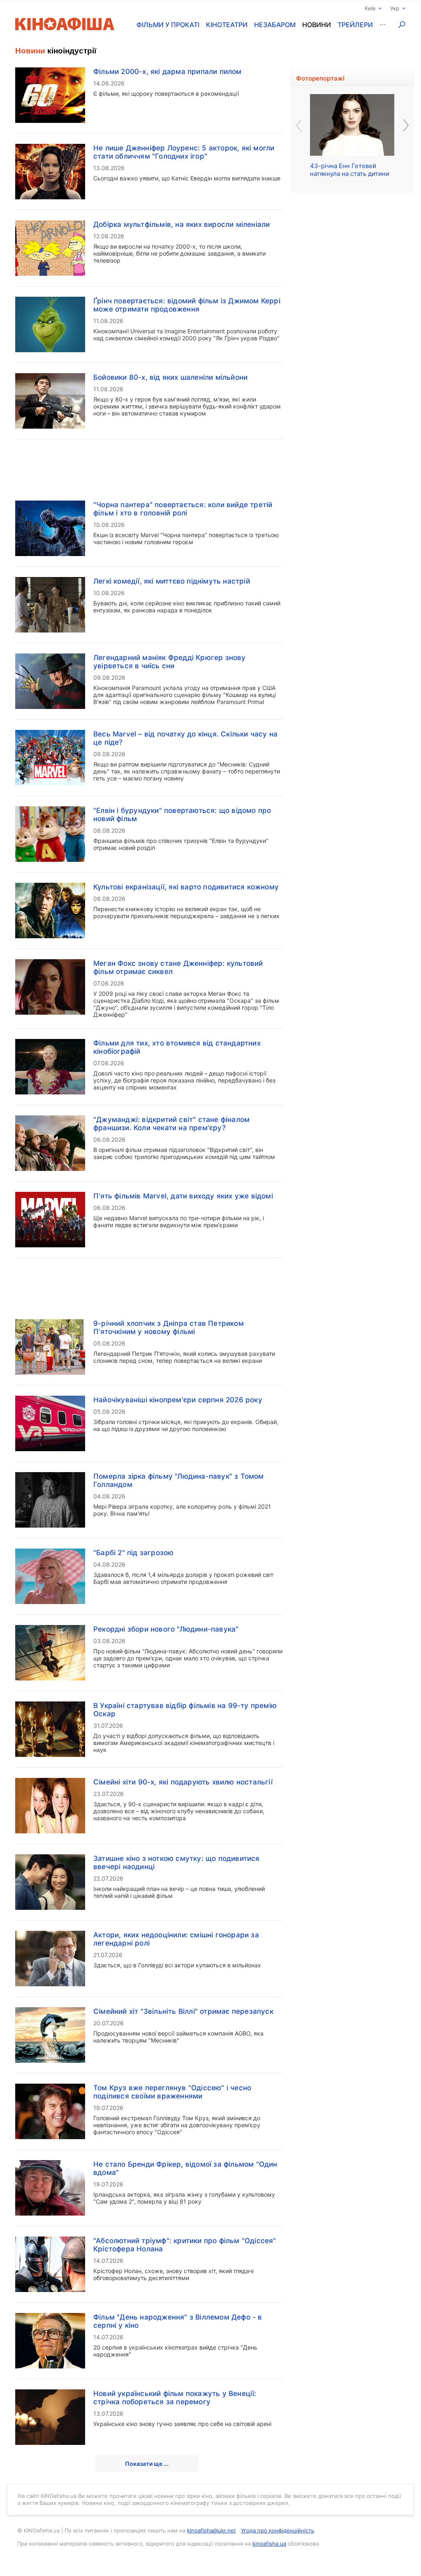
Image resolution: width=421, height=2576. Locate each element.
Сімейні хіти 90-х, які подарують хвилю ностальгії (183, 1782)
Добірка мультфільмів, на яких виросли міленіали (182, 224)
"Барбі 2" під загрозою (133, 1553)
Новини (317, 25)
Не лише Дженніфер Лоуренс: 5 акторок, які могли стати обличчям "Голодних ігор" (184, 152)
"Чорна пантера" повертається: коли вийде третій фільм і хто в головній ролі (183, 509)
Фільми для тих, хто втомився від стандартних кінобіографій (177, 1047)
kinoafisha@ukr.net (212, 2530)
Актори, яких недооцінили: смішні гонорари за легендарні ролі (176, 1939)
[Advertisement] (149, 465)
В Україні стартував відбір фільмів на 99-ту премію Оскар (185, 1710)
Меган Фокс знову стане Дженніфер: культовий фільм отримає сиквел (178, 967)
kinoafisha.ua (269, 2544)
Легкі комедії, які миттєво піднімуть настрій (172, 581)
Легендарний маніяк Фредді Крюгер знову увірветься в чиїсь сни (170, 662)
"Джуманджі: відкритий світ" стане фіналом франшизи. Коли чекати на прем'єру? (171, 1124)
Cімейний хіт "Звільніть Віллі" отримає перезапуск (183, 2011)
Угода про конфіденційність (278, 2530)
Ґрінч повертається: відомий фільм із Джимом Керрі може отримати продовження (187, 305)
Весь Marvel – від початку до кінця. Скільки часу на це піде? (185, 738)
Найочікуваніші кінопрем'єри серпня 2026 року (178, 1400)
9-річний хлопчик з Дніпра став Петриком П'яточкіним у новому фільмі (169, 1327)
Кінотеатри (227, 25)
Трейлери (355, 25)
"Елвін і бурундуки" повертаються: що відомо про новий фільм (182, 815)
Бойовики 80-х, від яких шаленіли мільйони (170, 377)
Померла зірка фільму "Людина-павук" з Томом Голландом (179, 1480)
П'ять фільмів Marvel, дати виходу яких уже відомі (183, 1196)
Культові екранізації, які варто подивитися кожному (186, 887)
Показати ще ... (147, 2464)
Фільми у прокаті (168, 25)
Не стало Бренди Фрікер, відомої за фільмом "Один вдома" (185, 2168)
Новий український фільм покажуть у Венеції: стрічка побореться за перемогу (175, 2398)
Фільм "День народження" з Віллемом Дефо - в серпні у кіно (178, 2321)
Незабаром (275, 25)
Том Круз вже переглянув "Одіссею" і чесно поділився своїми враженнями (172, 2092)
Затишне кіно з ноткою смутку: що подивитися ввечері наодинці (177, 1863)
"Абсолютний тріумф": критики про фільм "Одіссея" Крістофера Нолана (185, 2245)
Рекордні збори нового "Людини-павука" (166, 1629)
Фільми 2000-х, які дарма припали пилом (168, 72)
